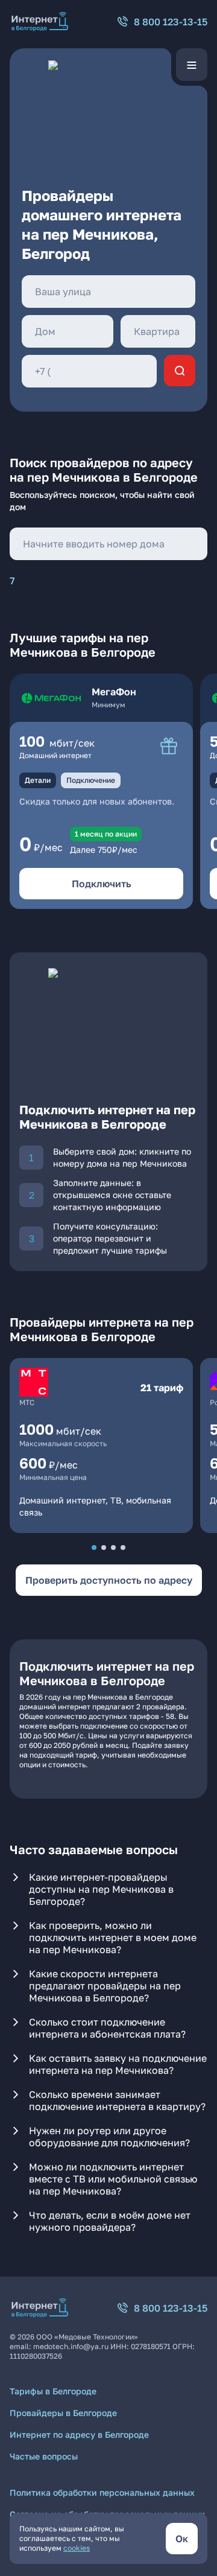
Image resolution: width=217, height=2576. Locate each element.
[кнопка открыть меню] (192, 65)
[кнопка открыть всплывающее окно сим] (169, 746)
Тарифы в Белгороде (53, 2391)
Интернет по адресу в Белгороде (79, 2434)
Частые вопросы (44, 2456)
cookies (77, 2548)
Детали (38, 780)
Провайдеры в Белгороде (63, 2413)
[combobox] (108, 292)
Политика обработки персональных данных (102, 2492)
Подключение (91, 780)
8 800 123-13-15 (171, 22)
